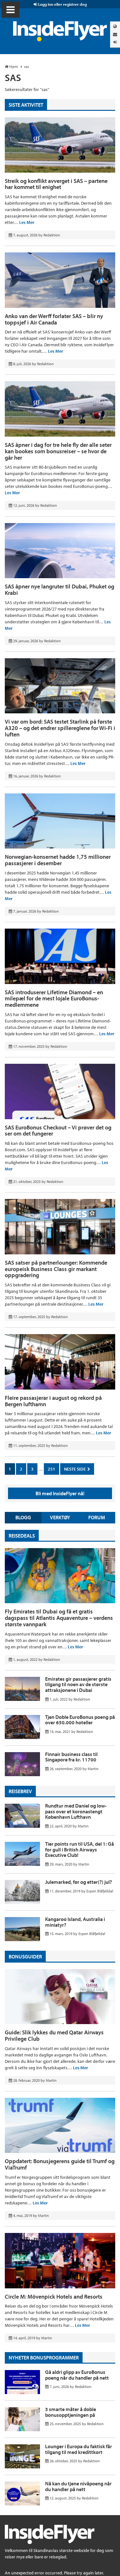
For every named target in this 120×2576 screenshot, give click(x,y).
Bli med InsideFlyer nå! (60, 1493)
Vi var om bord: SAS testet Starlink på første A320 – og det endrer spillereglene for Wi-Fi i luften (60, 728)
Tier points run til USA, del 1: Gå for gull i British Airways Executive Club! (80, 1849)
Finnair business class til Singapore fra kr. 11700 (71, 1757)
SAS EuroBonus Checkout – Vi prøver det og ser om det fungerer (58, 1131)
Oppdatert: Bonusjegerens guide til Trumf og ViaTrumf (60, 2164)
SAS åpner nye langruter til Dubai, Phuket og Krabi (60, 590)
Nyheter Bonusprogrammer (44, 2358)
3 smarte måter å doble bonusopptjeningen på (71, 2412)
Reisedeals (22, 1536)
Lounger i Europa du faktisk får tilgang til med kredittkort (79, 2449)
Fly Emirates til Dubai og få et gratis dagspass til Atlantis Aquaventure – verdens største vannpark (59, 1618)
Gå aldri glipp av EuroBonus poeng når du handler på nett (77, 2375)
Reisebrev (20, 1791)
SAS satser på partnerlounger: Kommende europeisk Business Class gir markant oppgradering (56, 1269)
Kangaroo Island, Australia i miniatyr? (75, 1922)
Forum (97, 1517)
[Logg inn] (115, 42)
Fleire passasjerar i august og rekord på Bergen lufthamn (53, 1401)
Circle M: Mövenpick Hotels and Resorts (54, 2297)
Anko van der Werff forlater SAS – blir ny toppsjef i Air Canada (54, 319)
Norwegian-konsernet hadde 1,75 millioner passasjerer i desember (58, 860)
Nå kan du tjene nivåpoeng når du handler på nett (78, 2486)
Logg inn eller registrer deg (62, 4)
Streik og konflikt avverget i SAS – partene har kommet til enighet (56, 184)
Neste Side (75, 1469)
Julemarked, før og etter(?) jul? (79, 1882)
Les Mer (27, 222)
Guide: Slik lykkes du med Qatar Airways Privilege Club (54, 2035)
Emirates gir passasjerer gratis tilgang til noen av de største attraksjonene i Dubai (78, 1684)
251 (52, 1469)
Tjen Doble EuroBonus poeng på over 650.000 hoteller (80, 1720)
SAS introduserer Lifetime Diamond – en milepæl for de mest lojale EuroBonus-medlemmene (54, 999)
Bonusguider (25, 1957)
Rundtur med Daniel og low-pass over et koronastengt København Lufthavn (76, 1811)
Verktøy (60, 1517)
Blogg (23, 1517)
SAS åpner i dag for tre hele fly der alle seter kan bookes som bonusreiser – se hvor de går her (58, 451)
